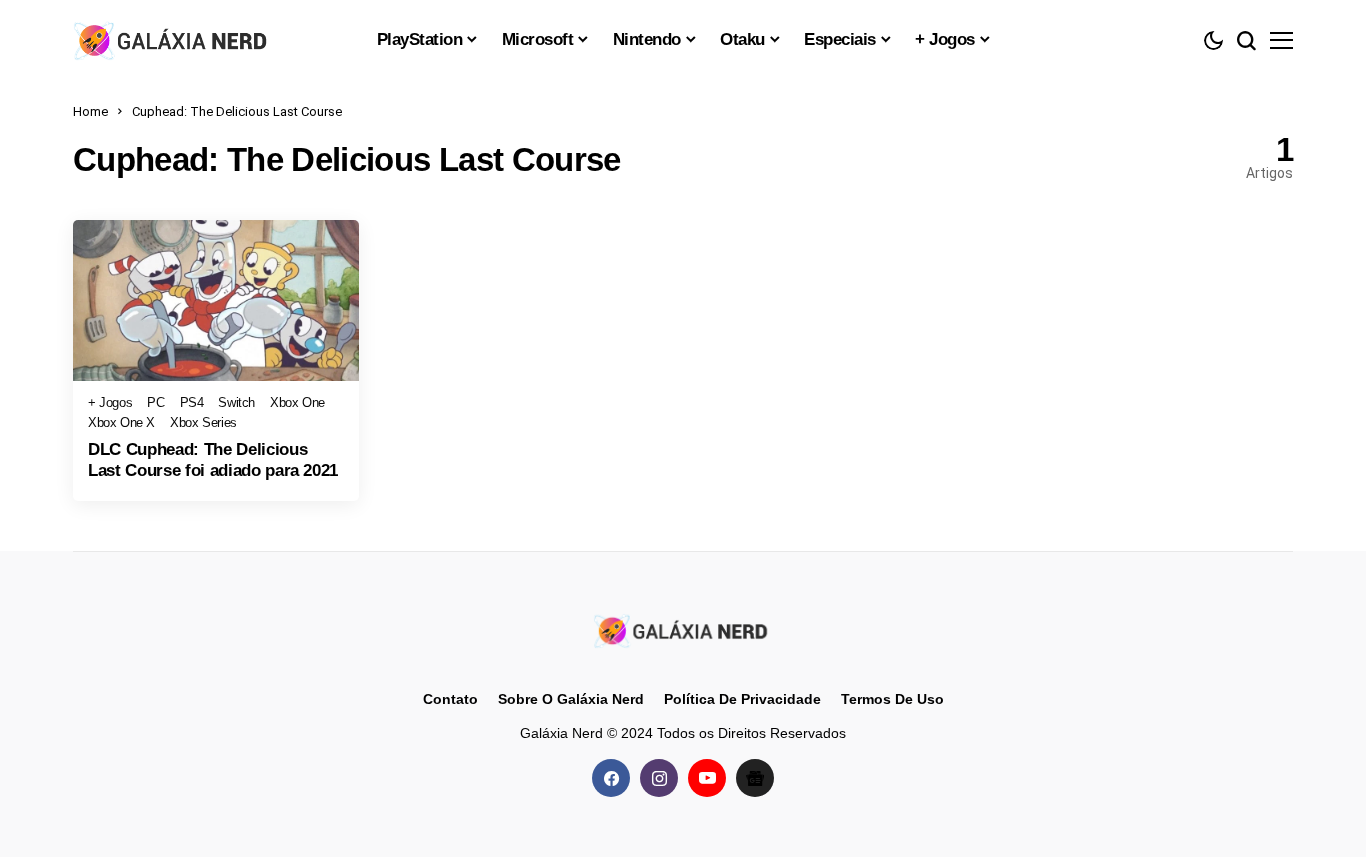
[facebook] (611, 778)
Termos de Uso (892, 699)
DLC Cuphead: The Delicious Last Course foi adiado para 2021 (213, 459)
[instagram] (659, 778)
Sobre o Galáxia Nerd (571, 699)
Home (90, 111)
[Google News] (755, 778)
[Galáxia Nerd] (173, 39)
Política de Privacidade (742, 699)
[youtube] (707, 778)
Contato (450, 699)
